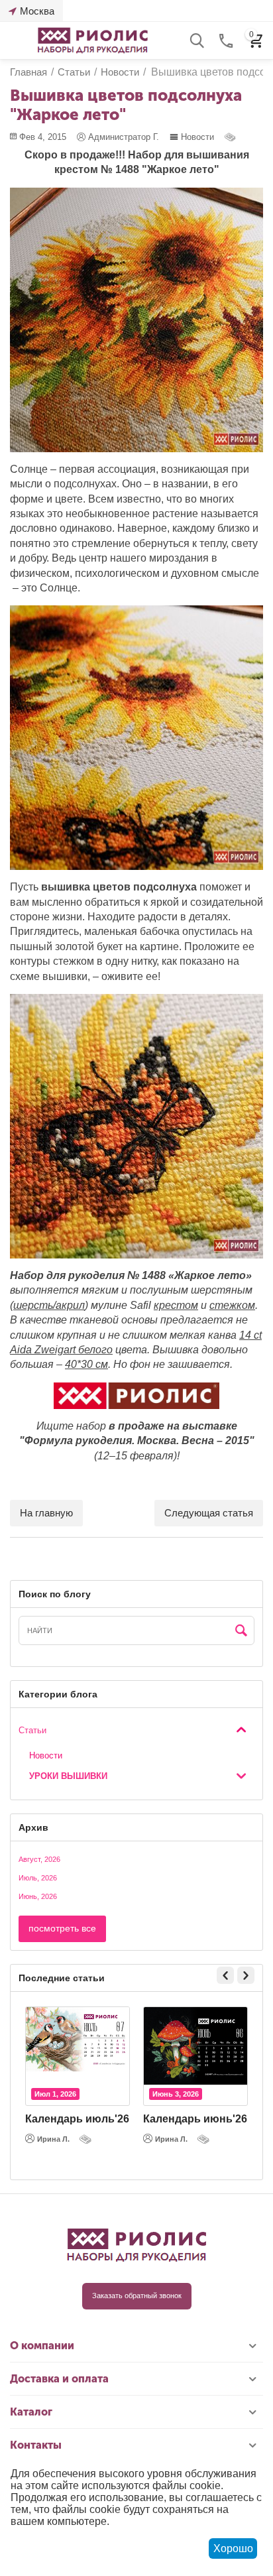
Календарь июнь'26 (195, 2119)
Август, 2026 (39, 1859)
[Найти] (241, 1631)
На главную (46, 1513)
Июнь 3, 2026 (176, 2094)
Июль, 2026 (38, 1878)
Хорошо (233, 2548)
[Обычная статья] (231, 137)
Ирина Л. (53, 2139)
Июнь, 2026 (38, 1896)
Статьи (32, 1730)
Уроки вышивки (68, 1776)
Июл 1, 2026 (55, 2094)
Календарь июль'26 (77, 2119)
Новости (197, 137)
